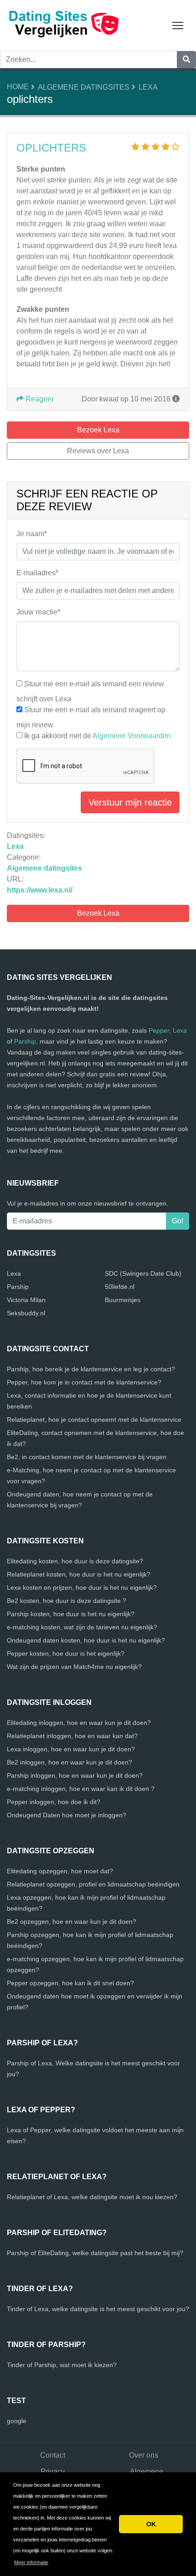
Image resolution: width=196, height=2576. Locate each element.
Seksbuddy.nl (26, 1313)
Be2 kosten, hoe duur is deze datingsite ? (67, 1601)
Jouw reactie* (38, 612)
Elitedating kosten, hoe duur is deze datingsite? (75, 1561)
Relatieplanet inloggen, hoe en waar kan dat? (72, 1736)
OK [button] (151, 2524)
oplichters (51, 148)
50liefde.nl (120, 1287)
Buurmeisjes (123, 1300)
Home (18, 87)
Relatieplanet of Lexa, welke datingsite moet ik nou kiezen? (92, 2197)
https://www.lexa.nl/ (40, 890)
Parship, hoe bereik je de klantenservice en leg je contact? (91, 1369)
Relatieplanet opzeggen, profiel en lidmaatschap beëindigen (93, 1884)
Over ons (144, 2455)
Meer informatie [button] (31, 2562)
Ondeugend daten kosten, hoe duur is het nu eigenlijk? (86, 1640)
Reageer (39, 399)
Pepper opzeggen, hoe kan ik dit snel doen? (70, 1983)
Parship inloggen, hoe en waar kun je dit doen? (75, 1775)
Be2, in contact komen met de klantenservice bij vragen (87, 1457)
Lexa (148, 87)
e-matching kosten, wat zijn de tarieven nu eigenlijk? (82, 1627)
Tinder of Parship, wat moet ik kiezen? (62, 2365)
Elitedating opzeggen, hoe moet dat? (60, 1871)
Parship (25, 1041)
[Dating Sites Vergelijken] (64, 25)
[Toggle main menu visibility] (178, 25)
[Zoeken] (186, 60)
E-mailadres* (37, 573)
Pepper (159, 1030)
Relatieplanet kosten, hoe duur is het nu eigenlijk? (79, 1574)
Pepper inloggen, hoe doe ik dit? (54, 1802)
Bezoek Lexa (98, 913)
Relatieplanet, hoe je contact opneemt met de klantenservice (94, 1420)
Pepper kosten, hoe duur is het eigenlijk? (66, 1653)
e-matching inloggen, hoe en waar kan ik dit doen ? (81, 1789)
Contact (53, 2455)
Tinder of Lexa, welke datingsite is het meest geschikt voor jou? (98, 2309)
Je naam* (32, 534)
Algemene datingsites (84, 87)
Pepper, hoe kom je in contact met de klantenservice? (84, 1382)
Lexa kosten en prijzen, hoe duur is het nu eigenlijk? (82, 1587)
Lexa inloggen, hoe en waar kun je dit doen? (71, 1749)
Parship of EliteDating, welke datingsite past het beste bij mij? (95, 2253)
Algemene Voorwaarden (132, 736)
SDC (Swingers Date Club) (143, 1273)
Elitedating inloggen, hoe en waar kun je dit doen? (79, 1723)
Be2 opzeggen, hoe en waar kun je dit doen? (72, 1922)
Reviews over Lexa (98, 451)
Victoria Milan (26, 1300)
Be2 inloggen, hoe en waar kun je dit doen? (70, 1762)
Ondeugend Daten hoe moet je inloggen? (67, 1815)
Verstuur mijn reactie (130, 802)
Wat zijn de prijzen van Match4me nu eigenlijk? (74, 1667)
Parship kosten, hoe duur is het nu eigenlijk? (71, 1614)
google (17, 2421)
